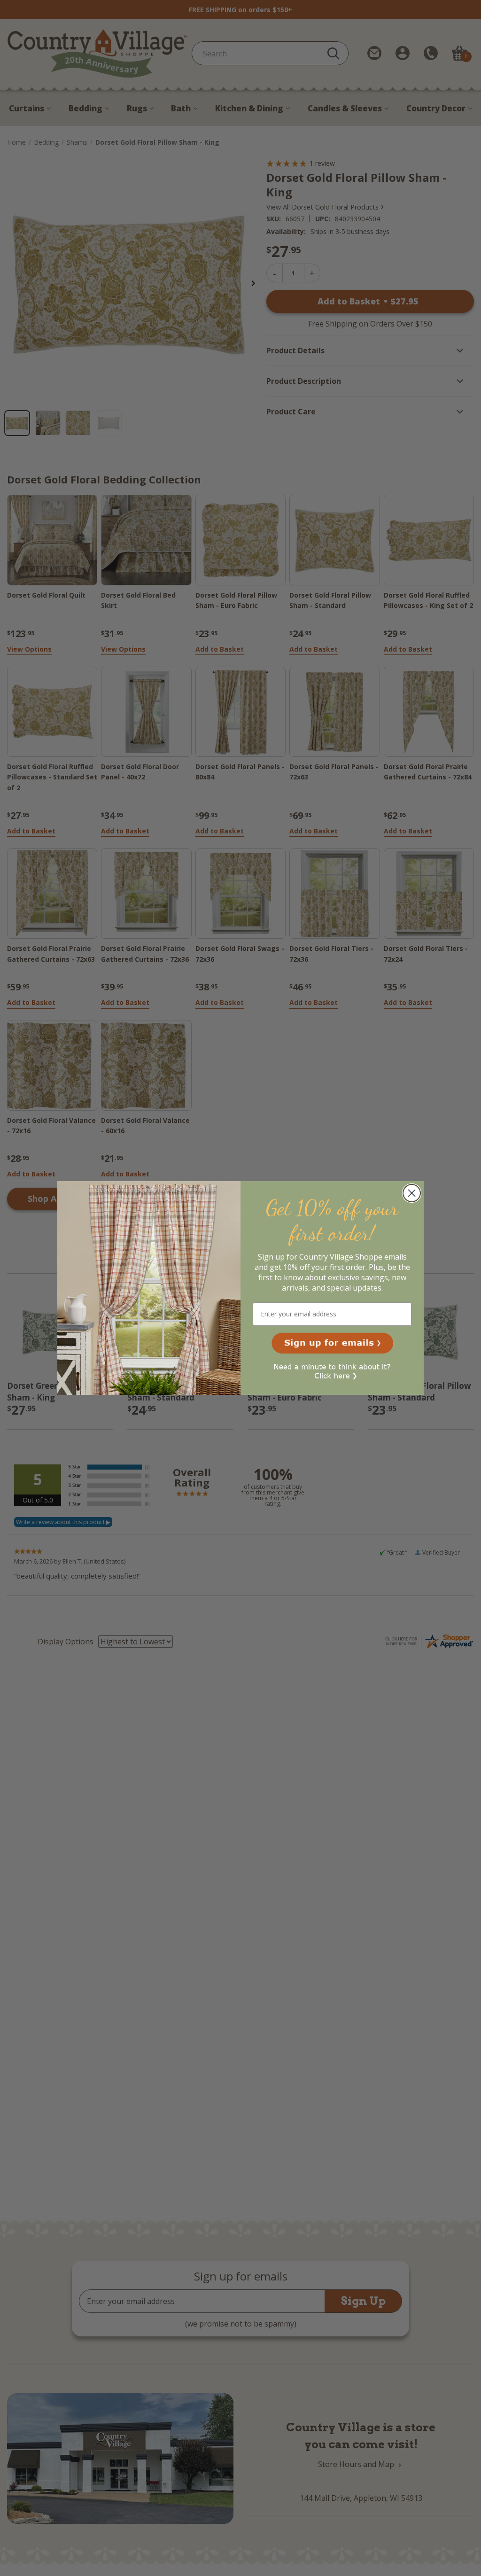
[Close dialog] (412, 1193)
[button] (332, 1343)
